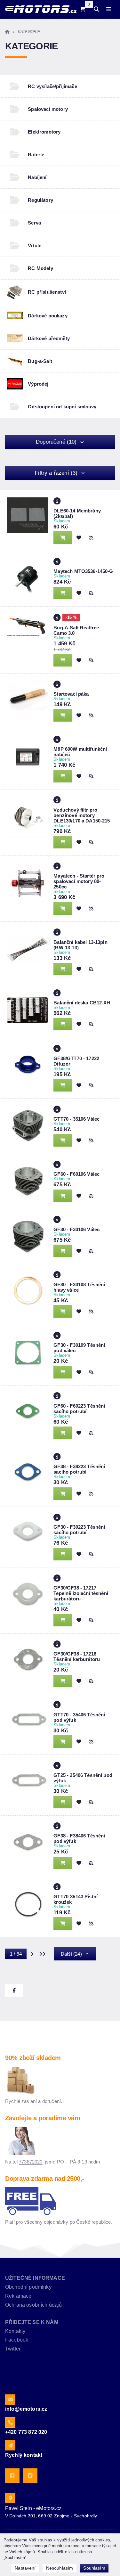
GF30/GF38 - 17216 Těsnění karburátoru (77, 1656)
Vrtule (35, 245)
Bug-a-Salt (40, 361)
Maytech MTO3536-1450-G (83, 571)
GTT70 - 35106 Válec (76, 1119)
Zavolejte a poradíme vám (43, 2118)
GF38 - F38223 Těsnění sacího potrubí (79, 1469)
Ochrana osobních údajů (34, 2305)
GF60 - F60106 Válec (76, 1174)
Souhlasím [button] (94, 2568)
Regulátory (40, 200)
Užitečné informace (35, 2278)
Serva (34, 223)
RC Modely (40, 268)
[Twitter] (30, 2476)
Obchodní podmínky (28, 2287)
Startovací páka (71, 694)
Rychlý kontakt (24, 2455)
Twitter (13, 2349)
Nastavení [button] (25, 2568)
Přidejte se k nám (32, 2322)
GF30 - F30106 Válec (76, 1229)
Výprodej (38, 384)
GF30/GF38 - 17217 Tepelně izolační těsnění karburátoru (81, 1593)
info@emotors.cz (26, 2409)
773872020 (31, 2162)
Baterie (36, 155)
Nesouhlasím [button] (60, 2568)
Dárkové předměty (49, 338)
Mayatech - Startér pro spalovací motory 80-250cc (79, 881)
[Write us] (10, 2445)
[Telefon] (10, 2422)
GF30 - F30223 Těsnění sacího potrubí (79, 1530)
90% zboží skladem (33, 2058)
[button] (91, 538)
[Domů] (41, 9)
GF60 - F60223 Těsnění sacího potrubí (79, 1409)
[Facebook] (12, 2476)
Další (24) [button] (71, 1954)
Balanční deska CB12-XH (82, 1003)
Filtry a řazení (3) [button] (56, 473)
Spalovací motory (48, 109)
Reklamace (18, 2296)
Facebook (17, 2340)
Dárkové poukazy (48, 316)
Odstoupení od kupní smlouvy (62, 407)
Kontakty (15, 2331)
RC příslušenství (47, 292)
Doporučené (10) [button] (56, 442)
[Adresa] (10, 2498)
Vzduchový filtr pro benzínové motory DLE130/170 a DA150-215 (82, 815)
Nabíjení (37, 177)
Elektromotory (44, 132)
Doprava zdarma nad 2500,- (45, 2179)
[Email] (10, 2400)
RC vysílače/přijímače (52, 86)
